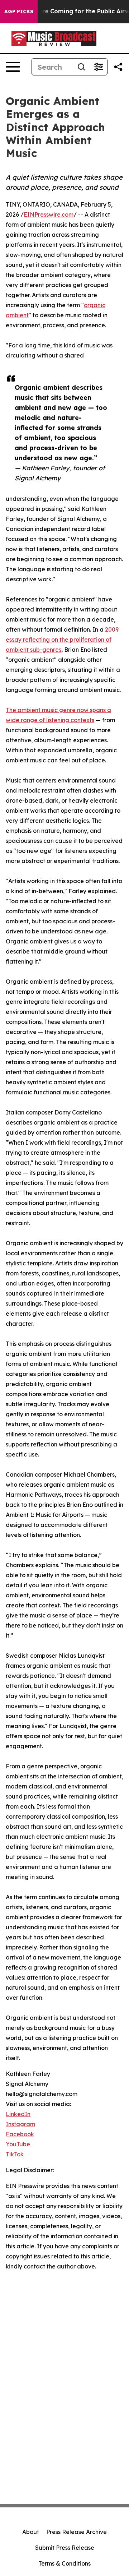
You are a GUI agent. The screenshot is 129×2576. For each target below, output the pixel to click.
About (31, 2532)
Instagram (20, 2124)
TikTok (15, 2154)
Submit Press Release (65, 2548)
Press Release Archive (77, 2532)
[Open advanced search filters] (99, 67)
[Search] (81, 67)
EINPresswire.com (49, 214)
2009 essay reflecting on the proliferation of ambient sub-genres (62, 640)
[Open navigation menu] (13, 67)
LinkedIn (18, 2114)
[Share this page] (118, 67)
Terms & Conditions (64, 2563)
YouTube (18, 2144)
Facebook (20, 2134)
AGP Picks (19, 11)
